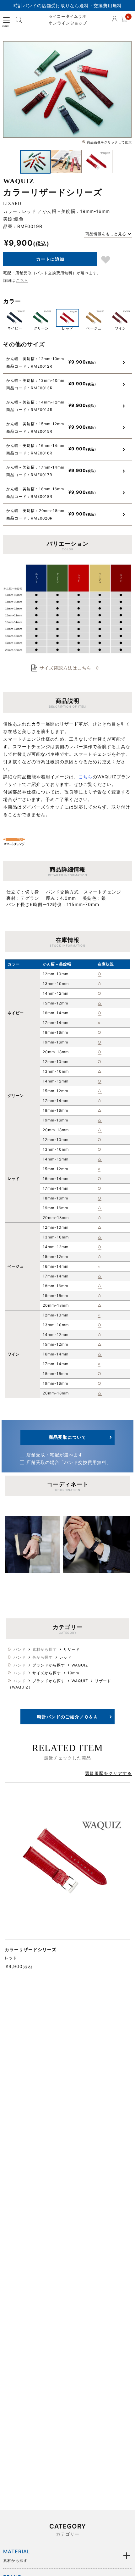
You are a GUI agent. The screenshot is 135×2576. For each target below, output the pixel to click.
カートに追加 (50, 259)
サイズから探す (47, 1673)
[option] (67, 89)
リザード (72, 1649)
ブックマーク (106, 260)
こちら (22, 280)
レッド (65, 1657)
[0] (124, 21)
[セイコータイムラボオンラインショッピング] (68, 20)
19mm (73, 1673)
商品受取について (67, 1437)
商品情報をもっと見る (106, 234)
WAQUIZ (80, 1665)
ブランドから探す (49, 1665)
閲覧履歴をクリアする (108, 1773)
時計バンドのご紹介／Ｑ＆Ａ (67, 1717)
